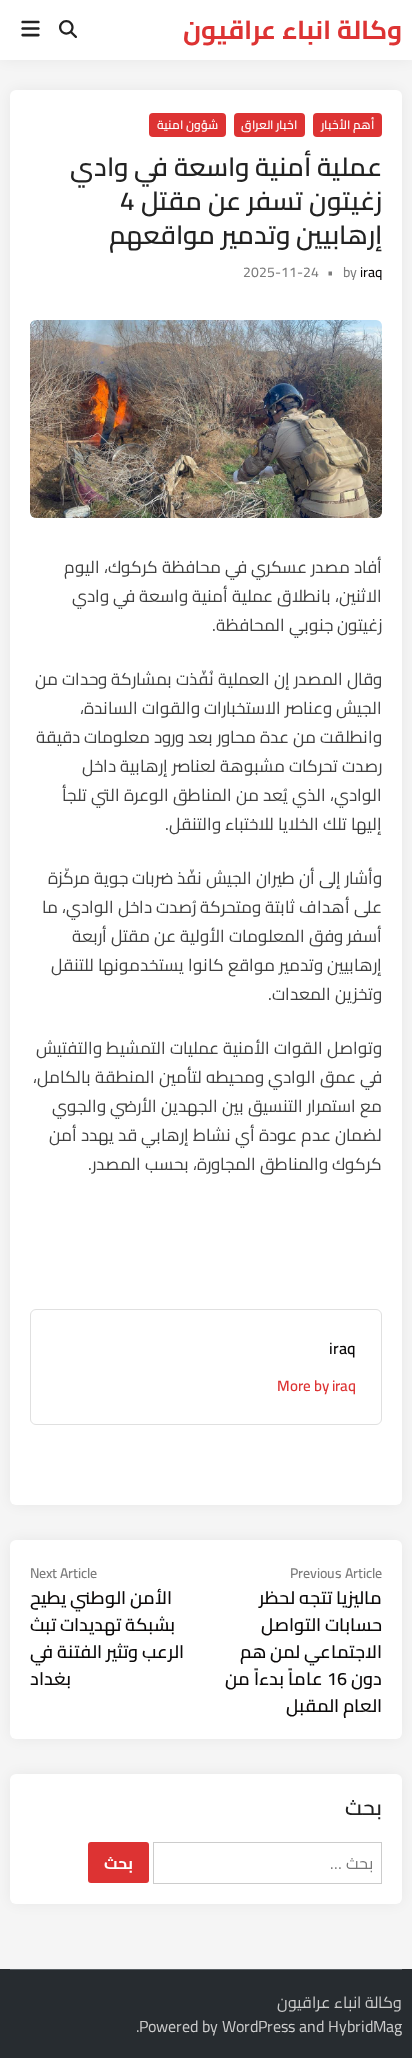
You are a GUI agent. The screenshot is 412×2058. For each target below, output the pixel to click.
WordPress (258, 2026)
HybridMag (365, 2026)
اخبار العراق (269, 124)
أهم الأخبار (347, 124)
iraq (371, 272)
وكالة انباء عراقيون (292, 29)
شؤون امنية (187, 124)
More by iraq (316, 1385)
